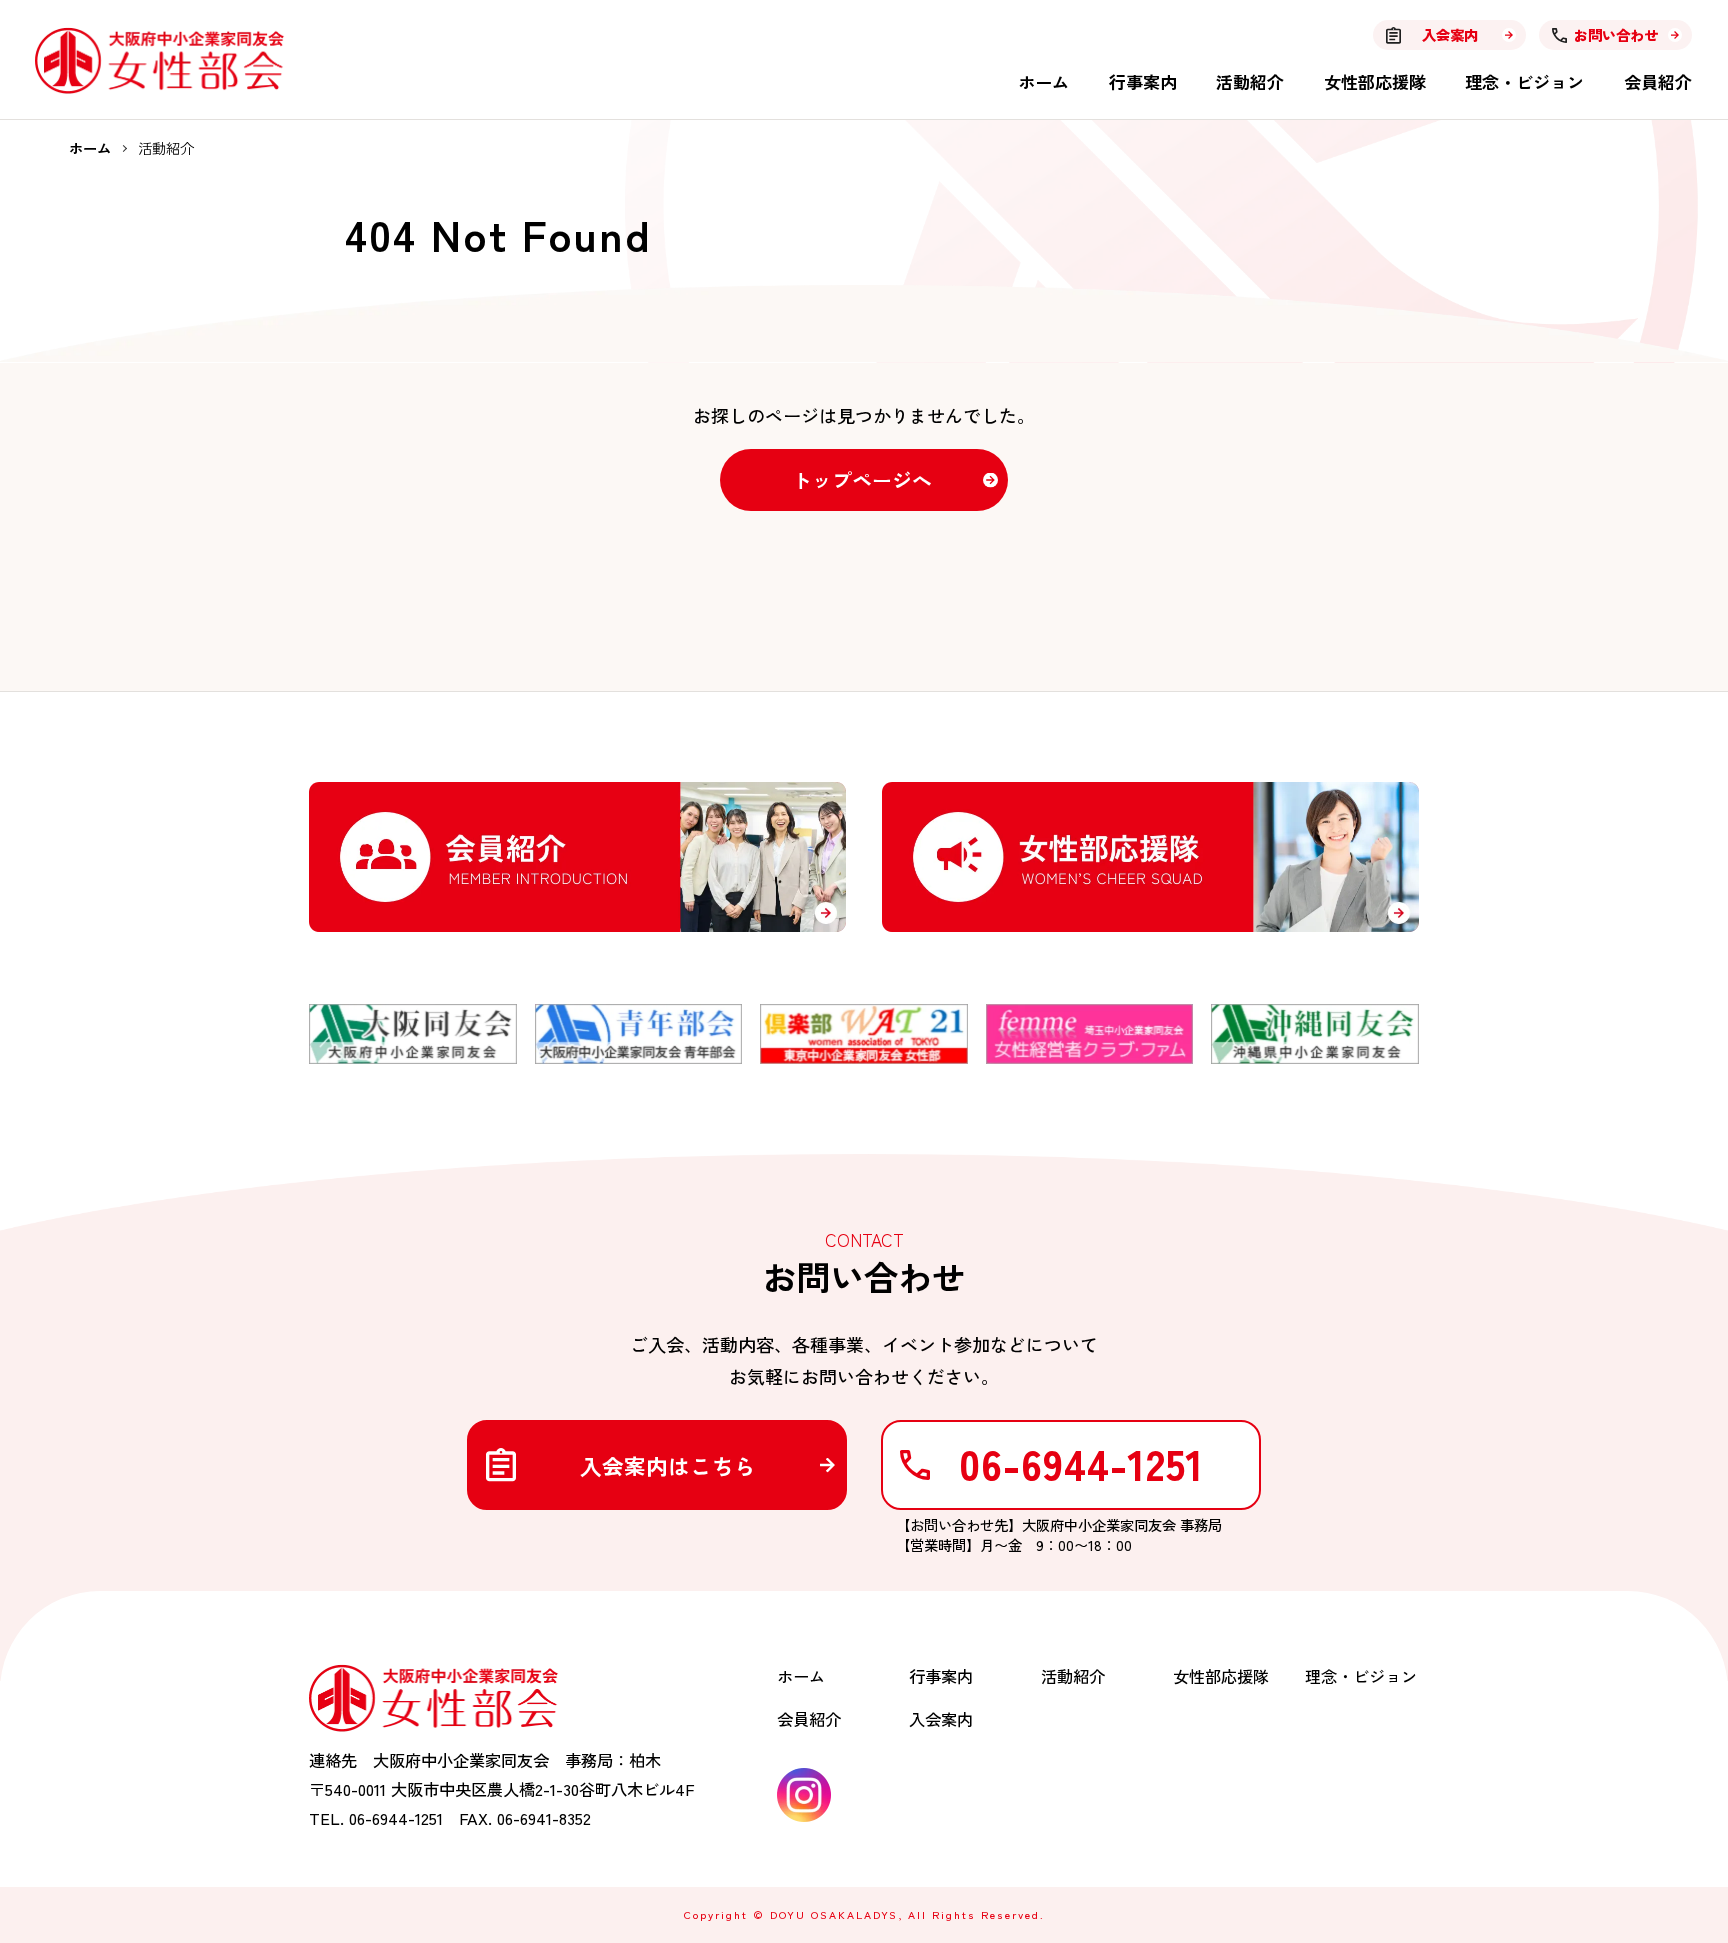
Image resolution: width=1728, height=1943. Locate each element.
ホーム (1043, 81)
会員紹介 (1658, 81)
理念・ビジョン (1524, 81)
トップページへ (862, 479)
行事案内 (1143, 81)
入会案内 (1450, 34)
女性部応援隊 (1375, 81)
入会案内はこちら (668, 1465)
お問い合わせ (1616, 34)
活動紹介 (1250, 81)
